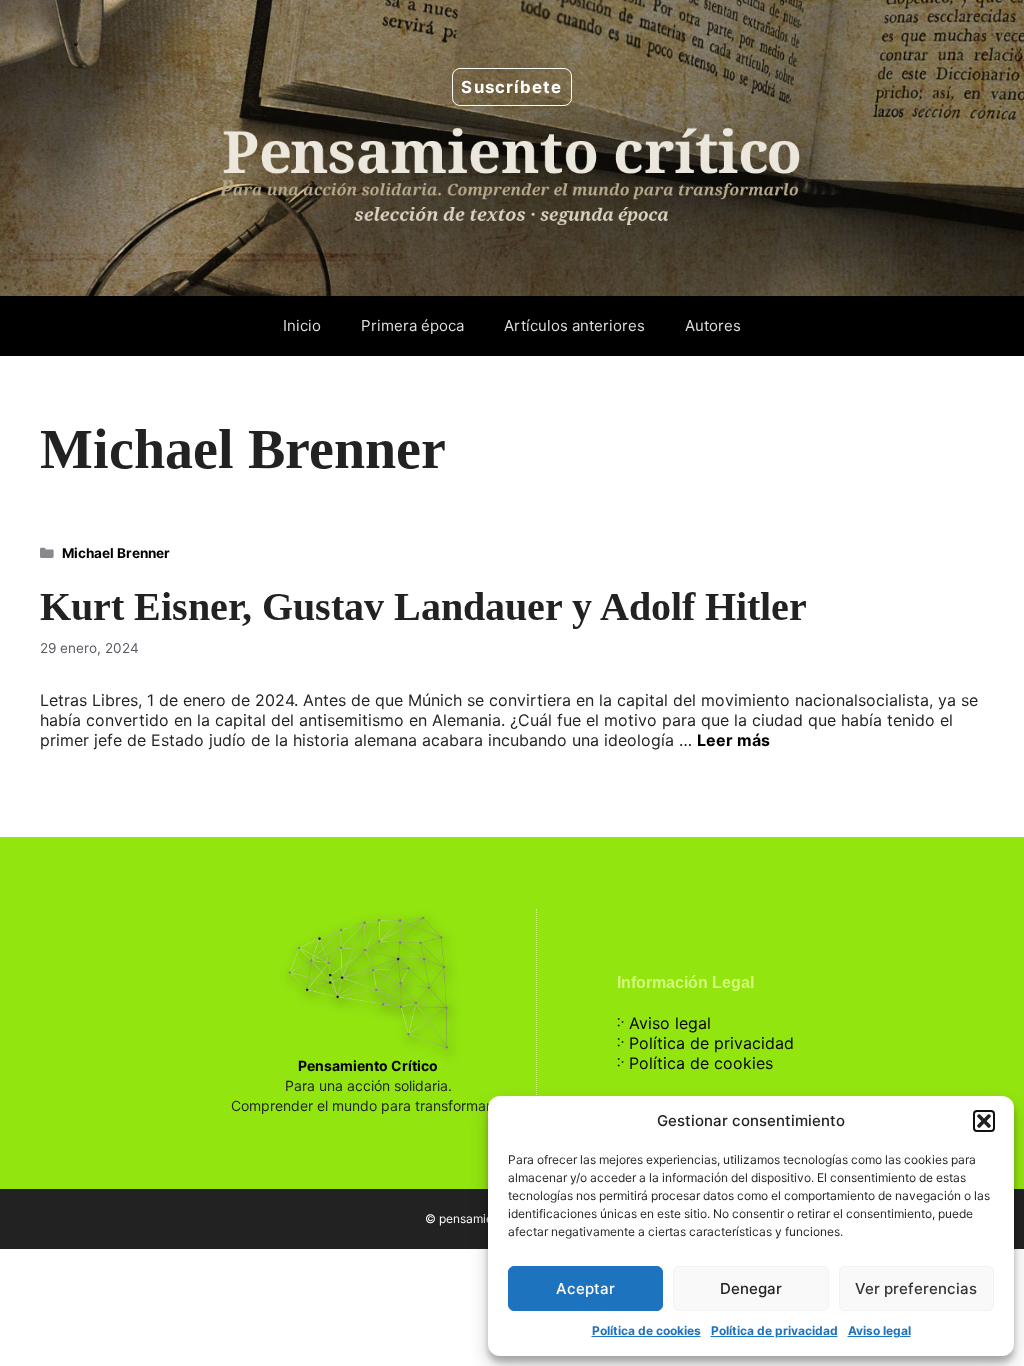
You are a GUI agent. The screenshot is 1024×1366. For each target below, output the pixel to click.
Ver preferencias (916, 1288)
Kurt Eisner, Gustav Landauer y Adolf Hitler (423, 606)
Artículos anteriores (574, 325)
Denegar (751, 1288)
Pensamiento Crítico (368, 1065)
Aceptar (585, 1288)
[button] (984, 1121)
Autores (713, 325)
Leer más (733, 740)
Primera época (412, 325)
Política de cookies (646, 1330)
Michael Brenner (116, 553)
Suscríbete (511, 87)
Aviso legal (879, 1330)
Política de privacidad (774, 1330)
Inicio (302, 325)
